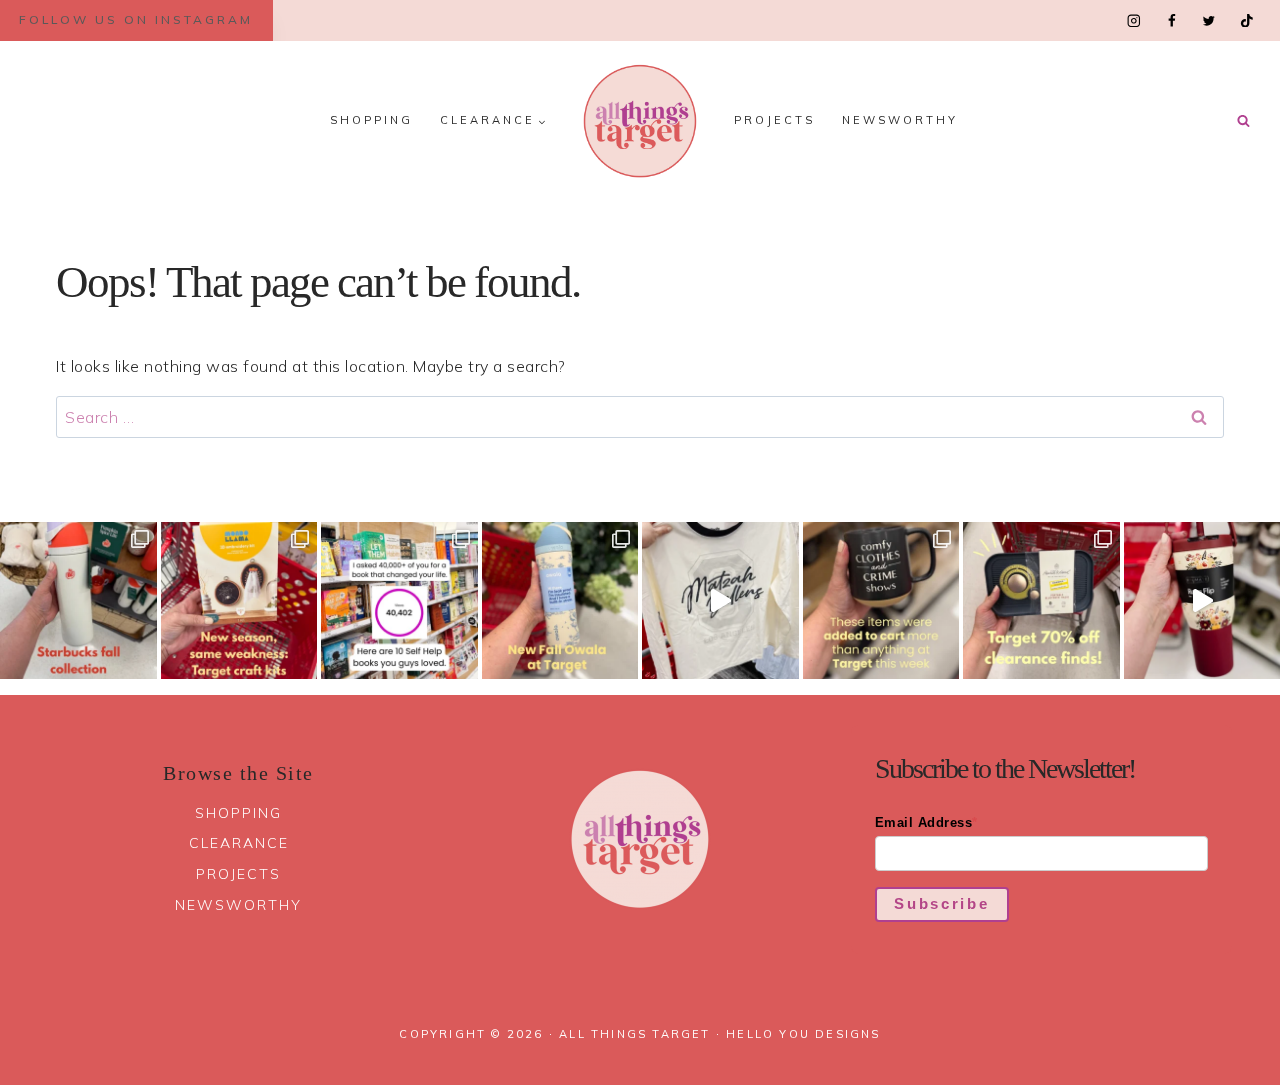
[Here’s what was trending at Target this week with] (881, 600)
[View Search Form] (1243, 121)
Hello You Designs (803, 1034)
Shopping (371, 120)
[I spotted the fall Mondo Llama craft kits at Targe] (239, 600)
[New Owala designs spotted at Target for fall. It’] (560, 600)
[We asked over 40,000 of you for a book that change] (399, 600)
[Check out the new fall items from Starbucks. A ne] (78, 600)
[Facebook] (1171, 20)
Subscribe (941, 903)
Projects (774, 120)
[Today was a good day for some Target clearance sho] (1041, 600)
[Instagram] (1134, 20)
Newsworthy (900, 120)
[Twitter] (1208, 20)
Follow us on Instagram (136, 19)
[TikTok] (1246, 20)
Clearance (239, 843)
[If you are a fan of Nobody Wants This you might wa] (720, 600)
